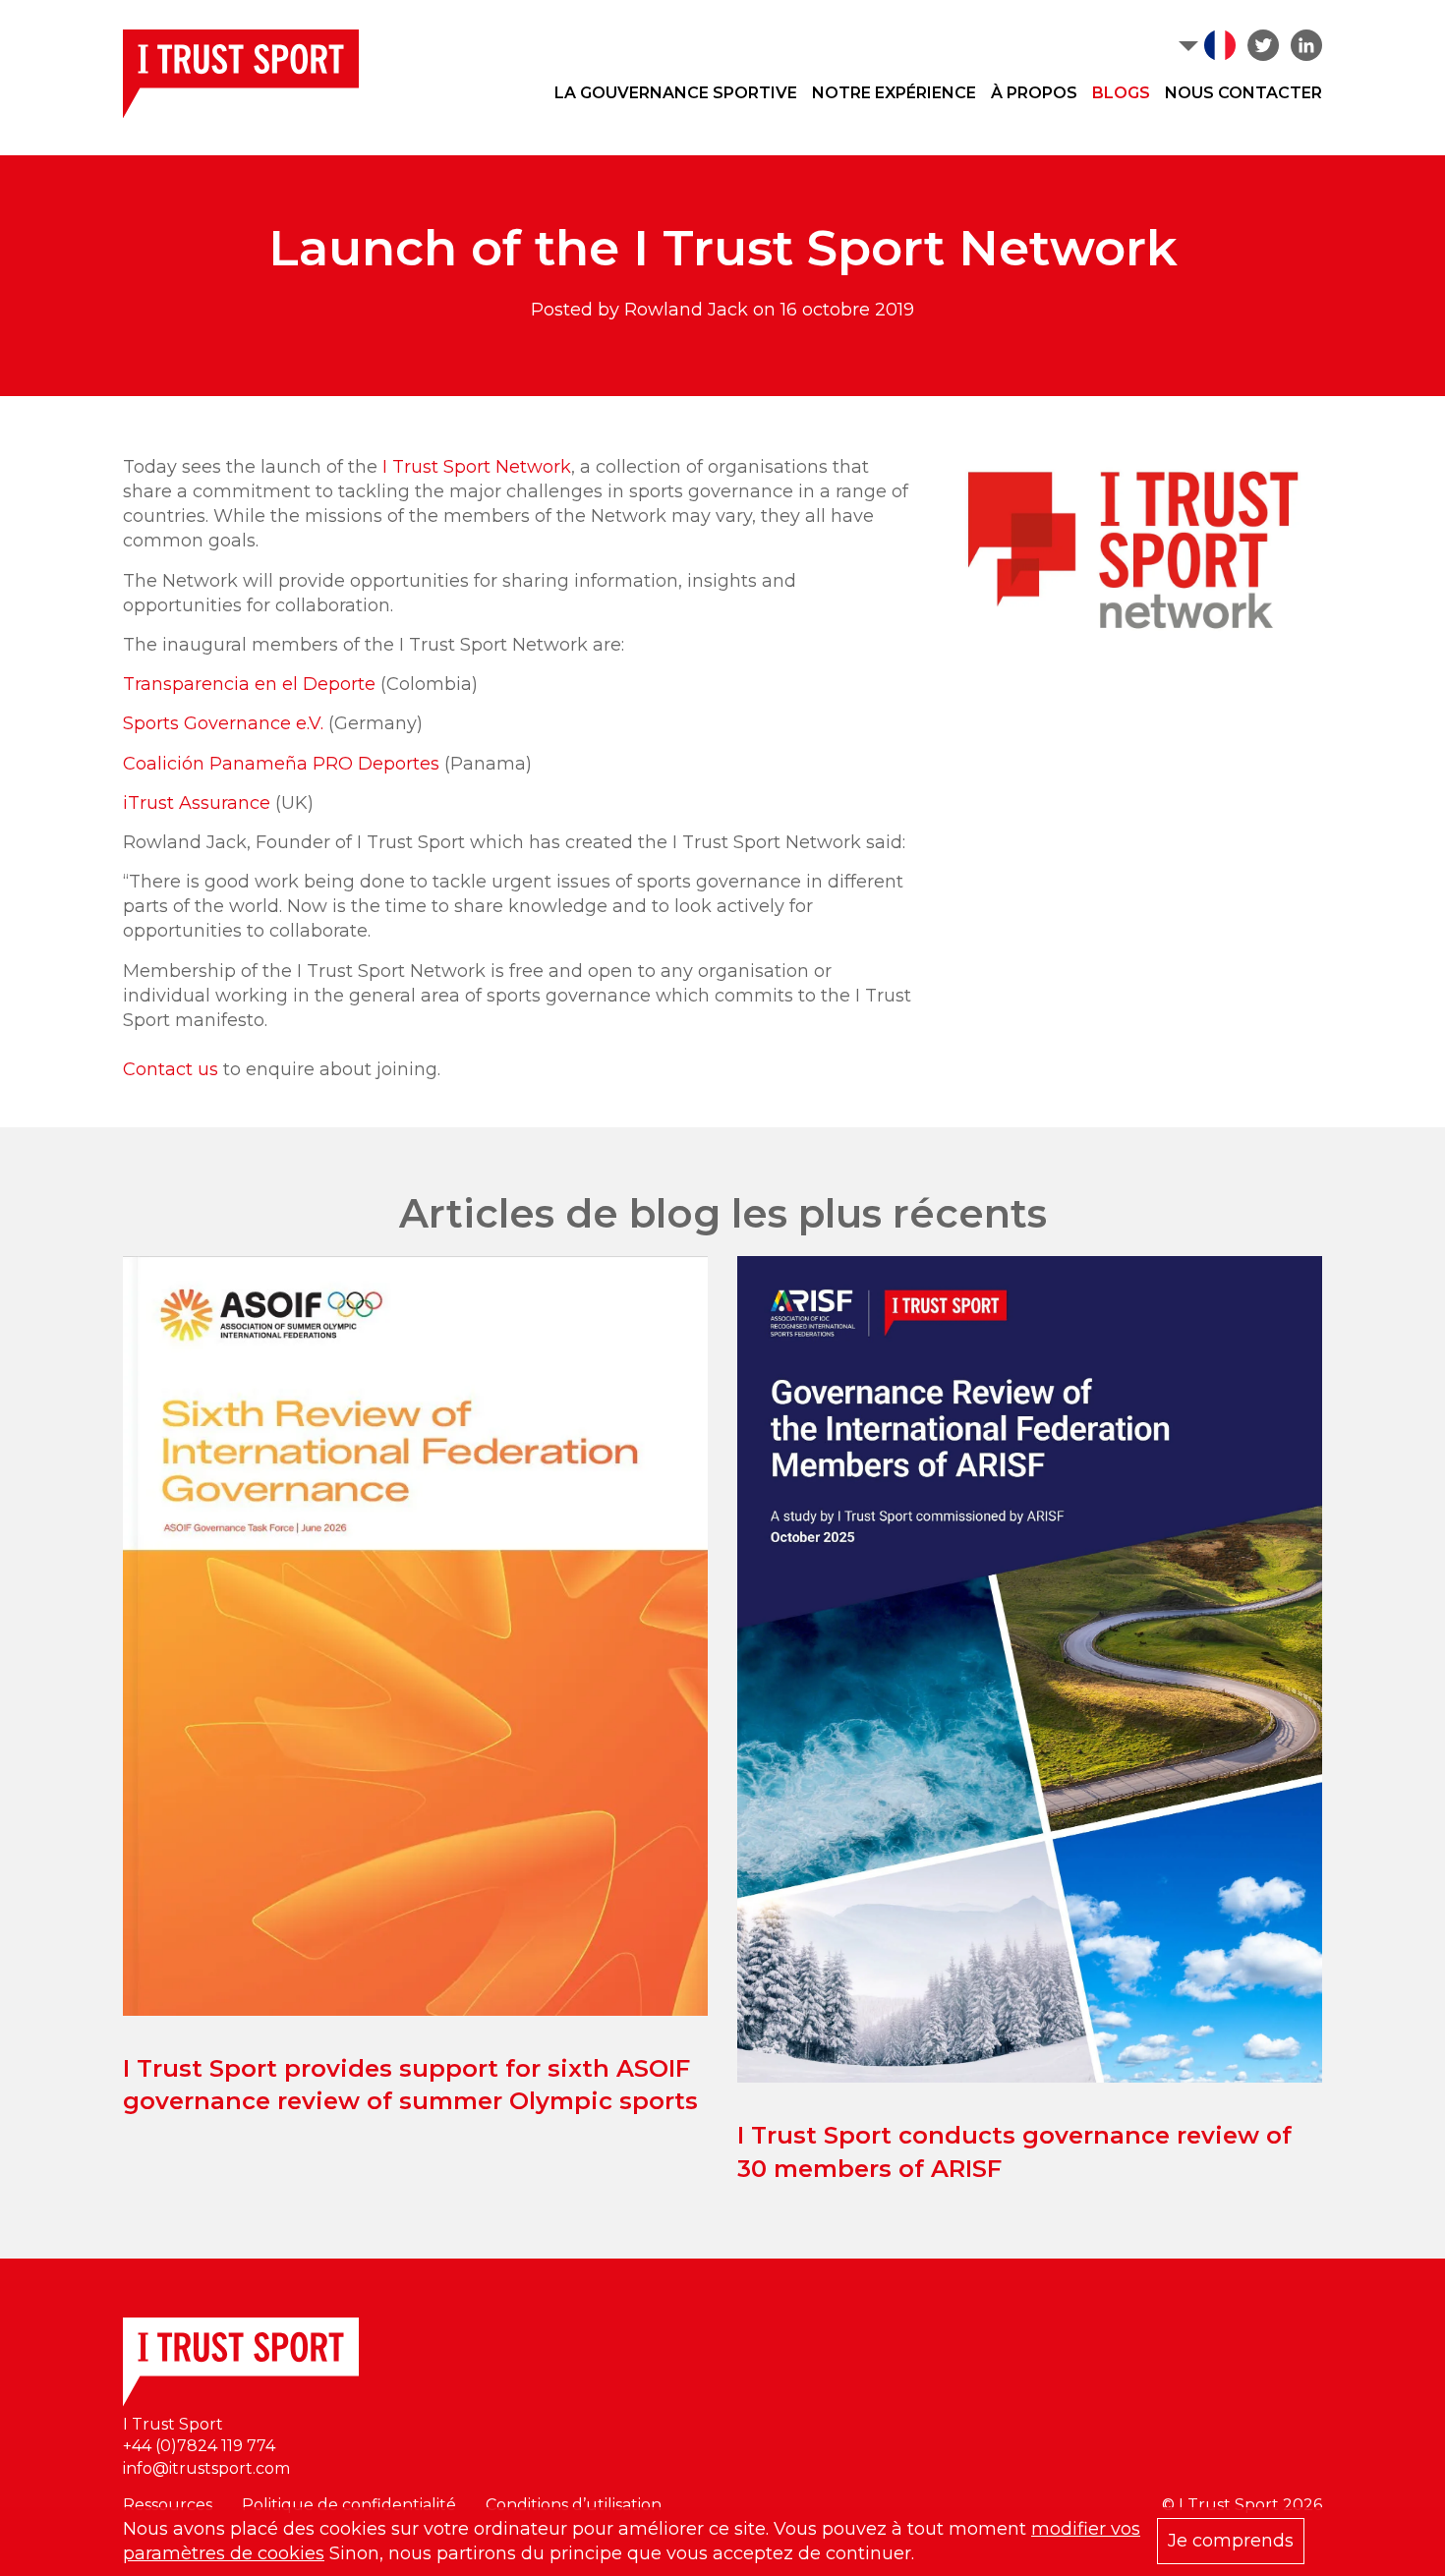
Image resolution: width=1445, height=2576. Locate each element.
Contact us (171, 1069)
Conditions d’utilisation (574, 2505)
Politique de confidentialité (349, 2505)
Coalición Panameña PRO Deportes (281, 764)
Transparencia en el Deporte (249, 684)
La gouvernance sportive (676, 93)
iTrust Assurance (197, 803)
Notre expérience (894, 93)
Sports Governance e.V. (223, 723)
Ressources (168, 2505)
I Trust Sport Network (477, 467)
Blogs (1121, 93)
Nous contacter (1243, 93)
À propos (1034, 93)
